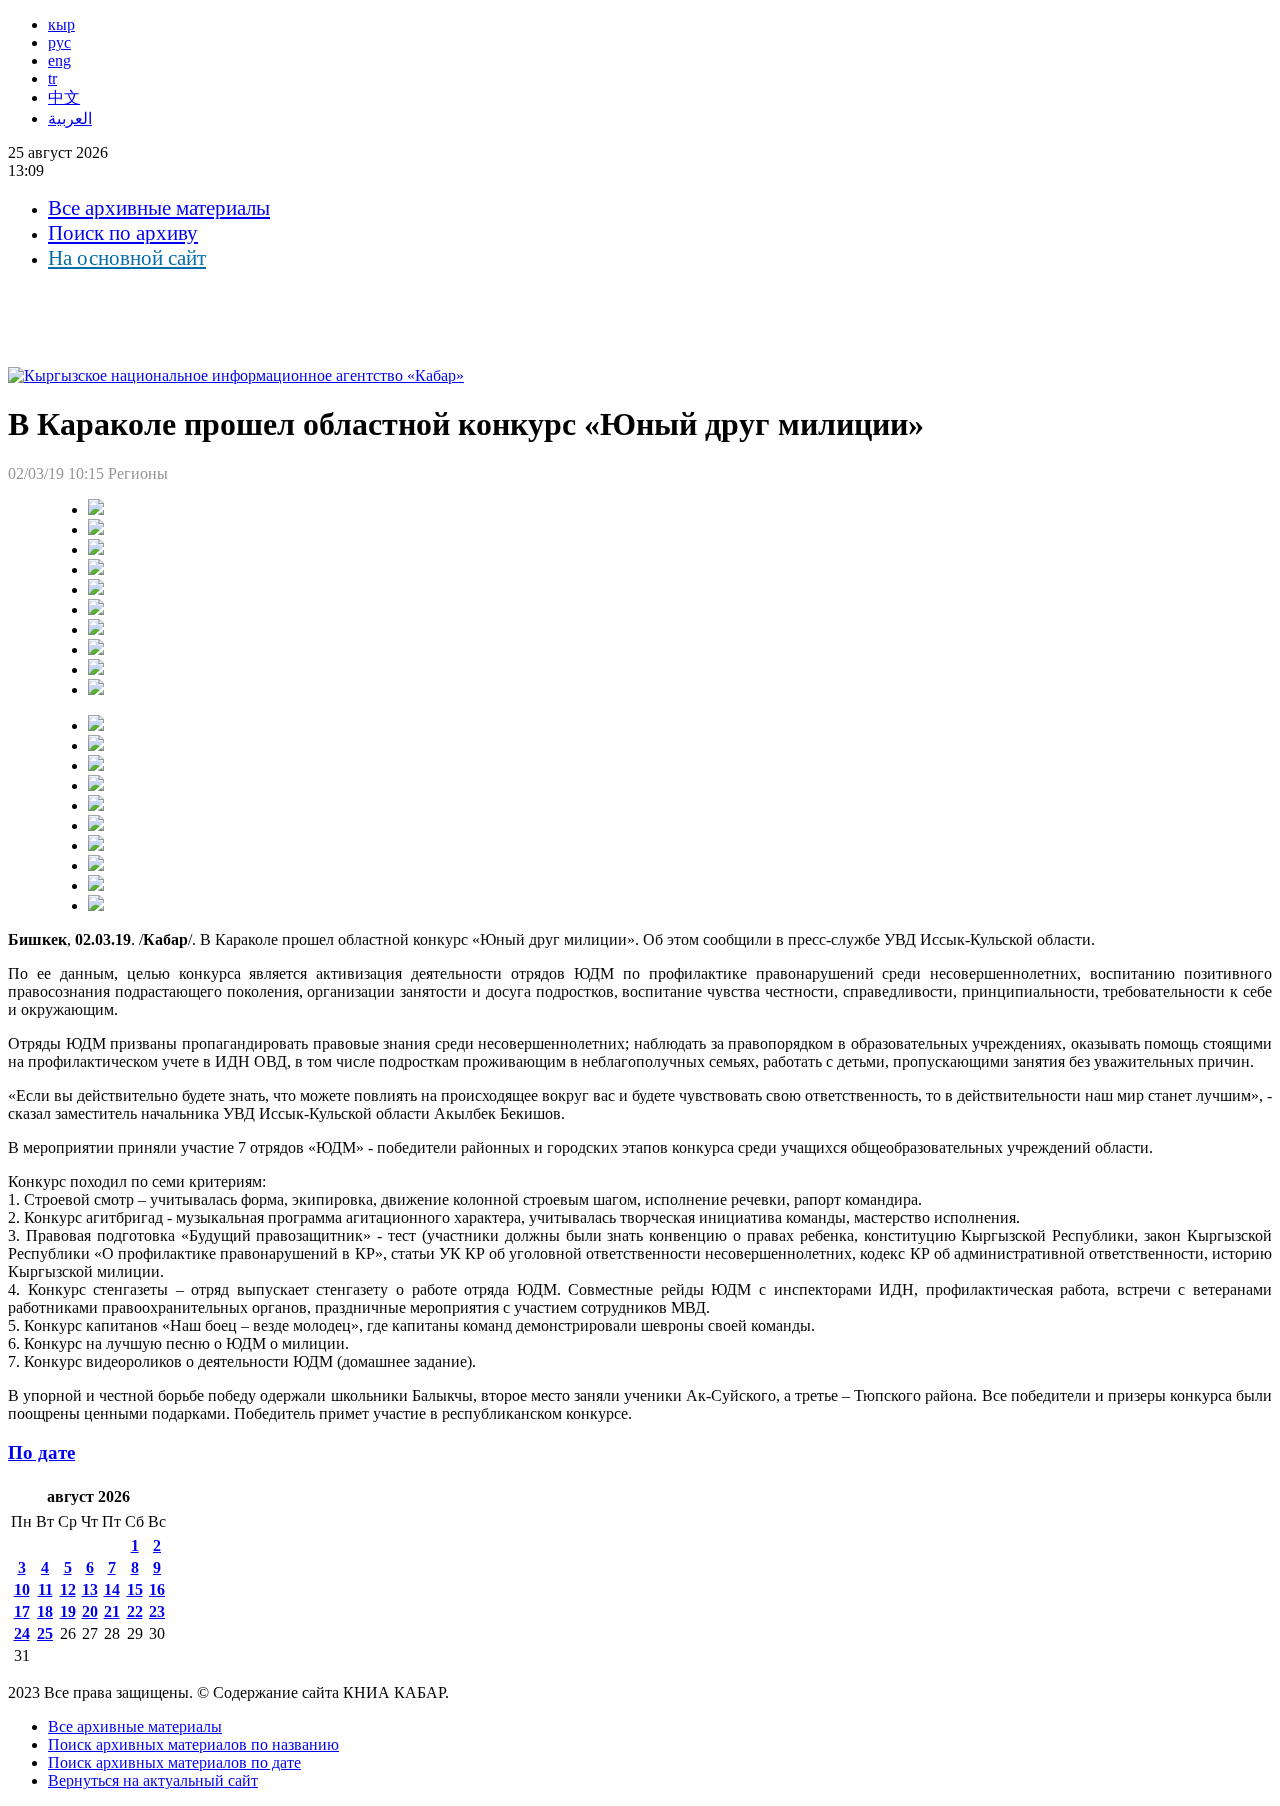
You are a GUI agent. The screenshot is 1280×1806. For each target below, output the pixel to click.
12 (68, 1589)
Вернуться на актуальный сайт (153, 1780)
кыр (61, 24)
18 (45, 1611)
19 (68, 1611)
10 (22, 1589)
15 (135, 1589)
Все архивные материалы (159, 208)
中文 (64, 97)
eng (59, 60)
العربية (70, 118)
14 (112, 1589)
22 (135, 1611)
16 (157, 1589)
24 (22, 1633)
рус (59, 42)
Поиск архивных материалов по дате (174, 1762)
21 (112, 1611)
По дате (41, 1452)
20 (90, 1611)
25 (45, 1633)
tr (52, 78)
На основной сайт (127, 258)
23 (157, 1611)
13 (90, 1589)
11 (45, 1589)
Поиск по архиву (123, 233)
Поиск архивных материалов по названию (193, 1744)
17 (22, 1611)
